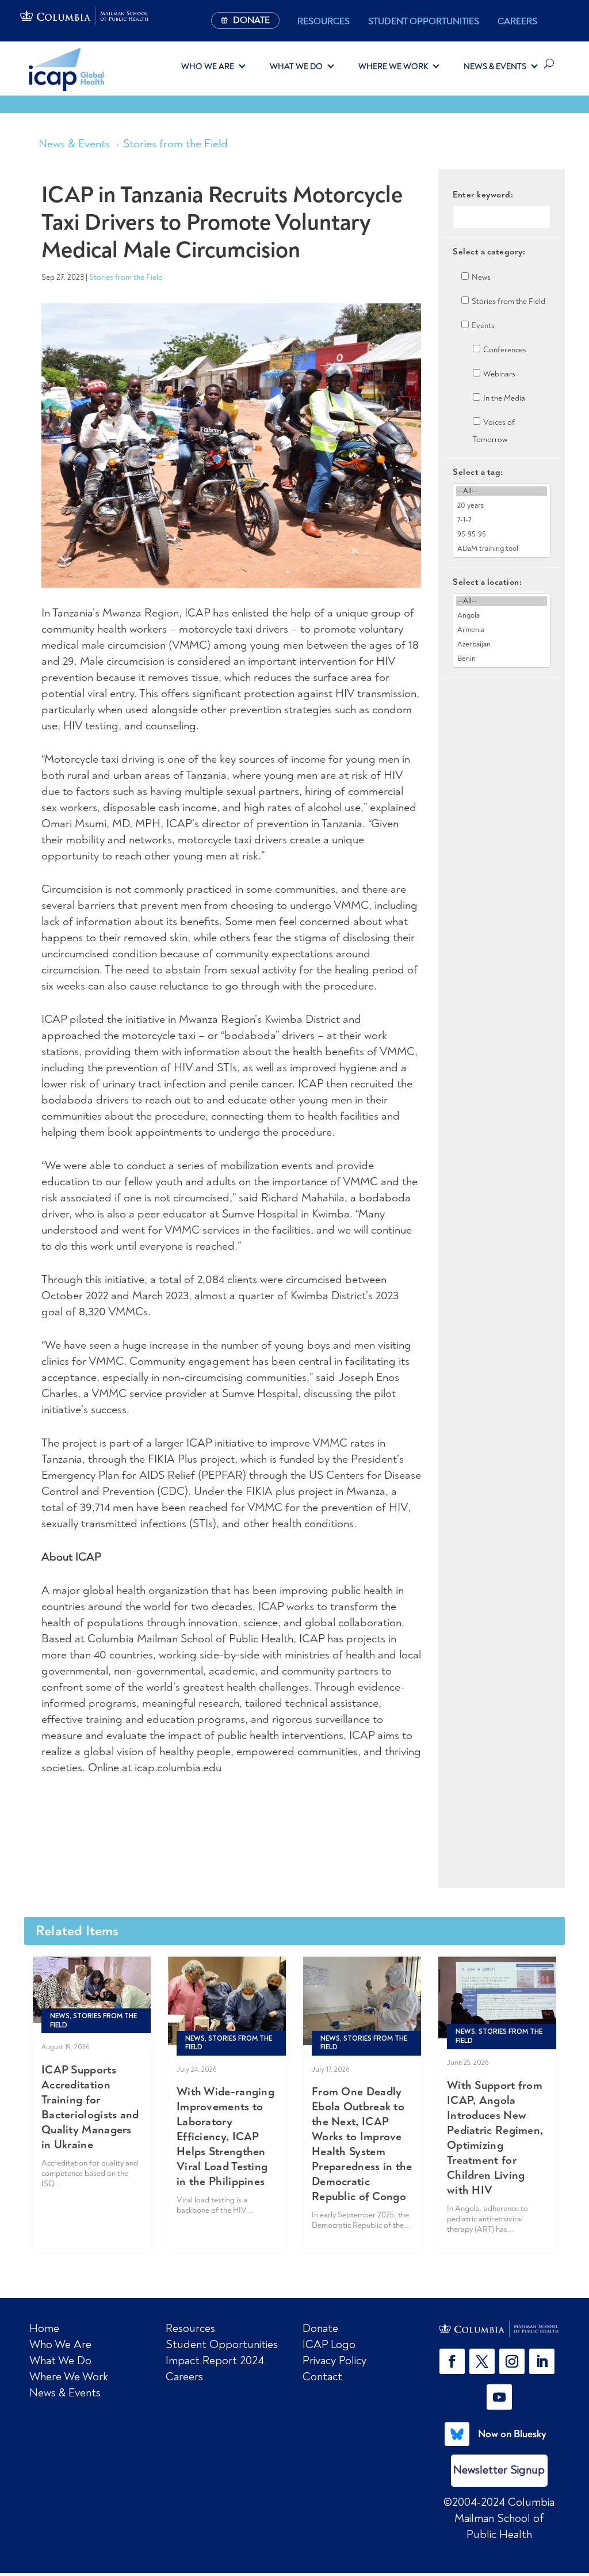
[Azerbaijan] (502, 644)
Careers (517, 21)
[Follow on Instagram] (512, 2361)
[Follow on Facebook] (452, 2361)
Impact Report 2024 (215, 2360)
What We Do (296, 66)
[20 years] (502, 506)
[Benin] (502, 659)
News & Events (495, 66)
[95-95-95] (502, 534)
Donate (320, 2328)
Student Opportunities (424, 21)
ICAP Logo (329, 2344)
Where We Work (393, 66)
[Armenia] (502, 630)
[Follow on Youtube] (499, 2397)
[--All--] (502, 491)
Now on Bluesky (512, 2434)
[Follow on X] (482, 2361)
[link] (499, 2329)
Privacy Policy (334, 2360)
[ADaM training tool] (502, 549)
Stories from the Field (175, 144)
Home (44, 2328)
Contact (322, 2377)
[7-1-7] (502, 520)
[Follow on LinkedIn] (542, 2361)
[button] (454, 2361)
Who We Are (208, 66)
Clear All (502, 698)
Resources (324, 21)
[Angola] (502, 616)
